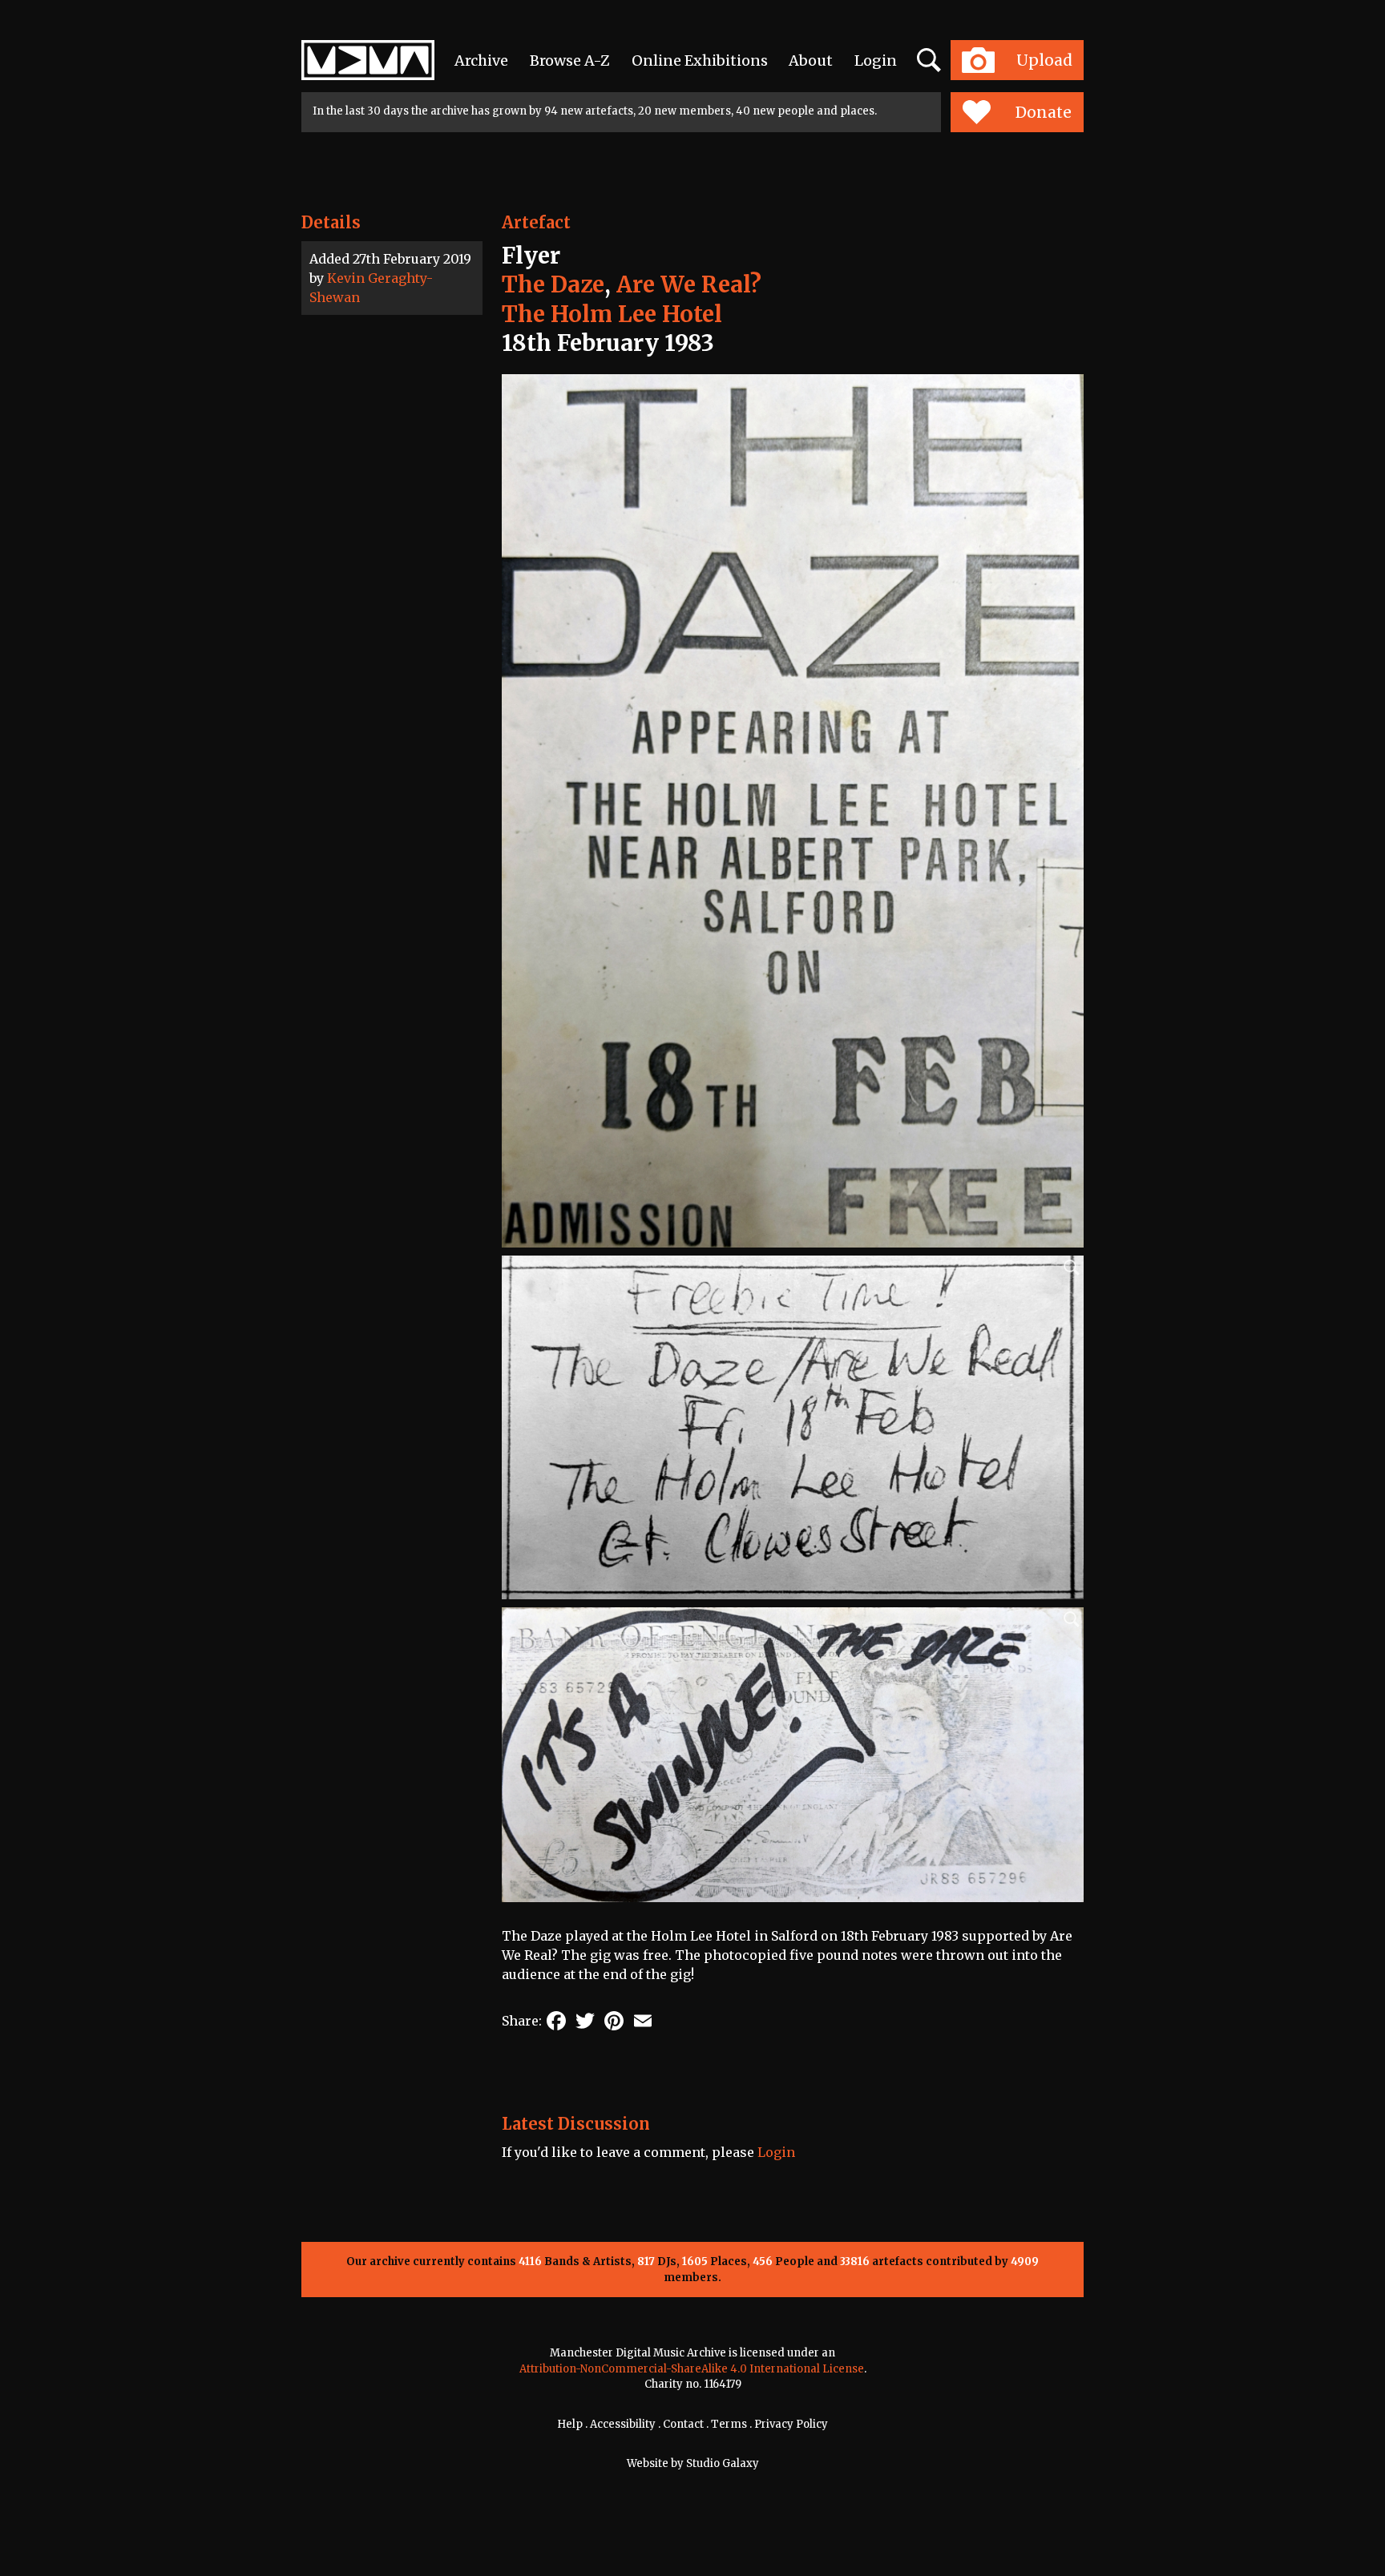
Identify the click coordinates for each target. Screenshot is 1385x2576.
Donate (1044, 112)
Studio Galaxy (723, 2463)
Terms (729, 2424)
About (811, 60)
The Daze (553, 284)
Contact (683, 2424)
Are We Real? (689, 284)
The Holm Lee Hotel (612, 314)
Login (876, 60)
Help (570, 2424)
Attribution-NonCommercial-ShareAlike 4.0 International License (692, 2369)
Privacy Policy (791, 2424)
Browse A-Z (570, 60)
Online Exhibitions (700, 60)
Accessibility (623, 2424)
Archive (481, 60)
